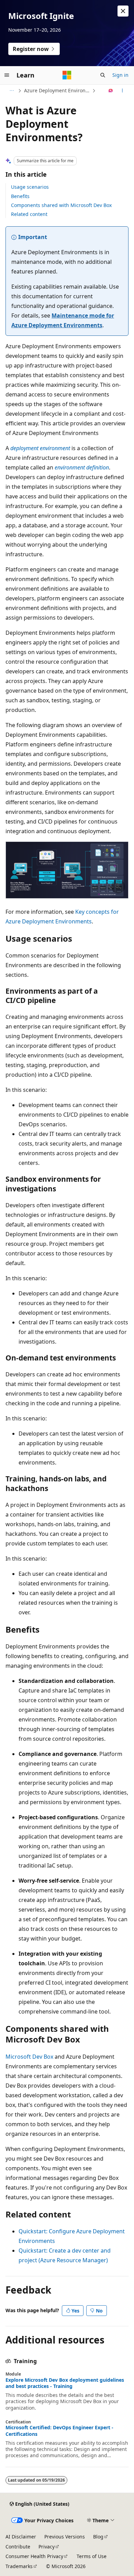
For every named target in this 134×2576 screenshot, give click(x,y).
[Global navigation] (7, 75)
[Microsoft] (67, 75)
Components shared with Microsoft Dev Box (61, 205)
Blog (98, 2537)
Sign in (120, 75)
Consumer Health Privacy (34, 2556)
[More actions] (122, 91)
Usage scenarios (30, 187)
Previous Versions (65, 2537)
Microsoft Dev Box (29, 2057)
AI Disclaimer (21, 2537)
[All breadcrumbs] (12, 91)
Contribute (18, 2547)
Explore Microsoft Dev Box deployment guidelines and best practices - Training (65, 2383)
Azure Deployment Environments (57, 90)
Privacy (47, 2547)
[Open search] (103, 75)
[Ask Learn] (111, 91)
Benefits (20, 196)
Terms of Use (92, 2556)
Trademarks (19, 2566)
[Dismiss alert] (123, 11)
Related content (29, 214)
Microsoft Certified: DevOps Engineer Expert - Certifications (59, 2431)
